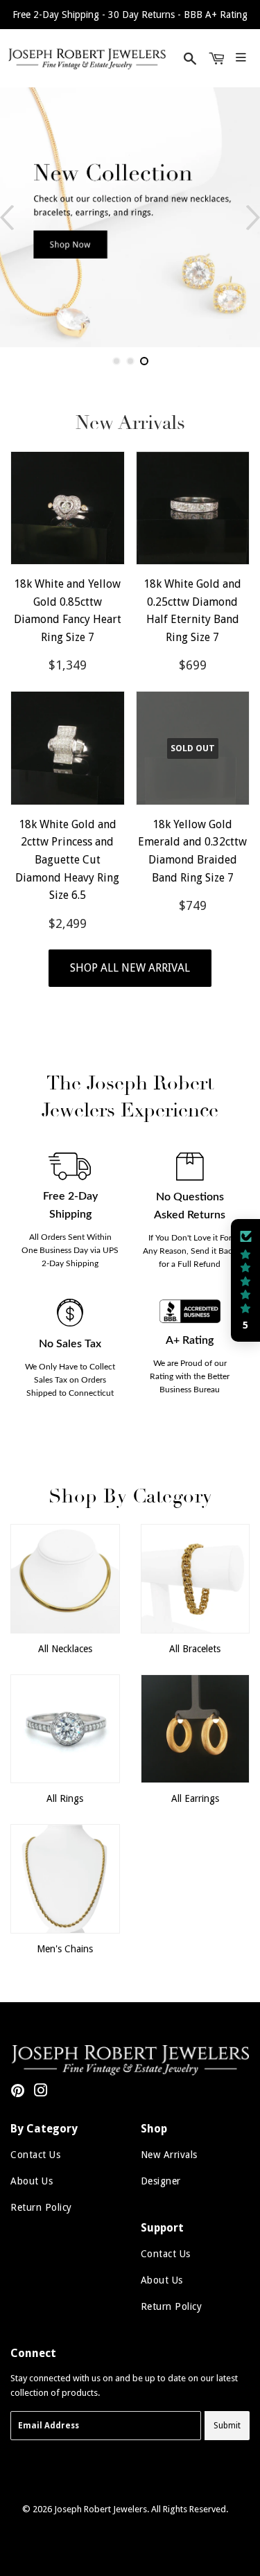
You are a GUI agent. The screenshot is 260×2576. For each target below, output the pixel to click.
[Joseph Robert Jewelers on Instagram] (41, 2093)
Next (253, 217)
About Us (32, 2181)
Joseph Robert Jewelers (101, 2509)
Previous (7, 217)
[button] (245, 1281)
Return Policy (41, 2207)
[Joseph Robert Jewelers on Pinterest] (18, 2093)
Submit (227, 2426)
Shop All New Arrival (130, 968)
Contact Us (35, 2155)
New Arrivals (169, 2155)
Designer (161, 2181)
